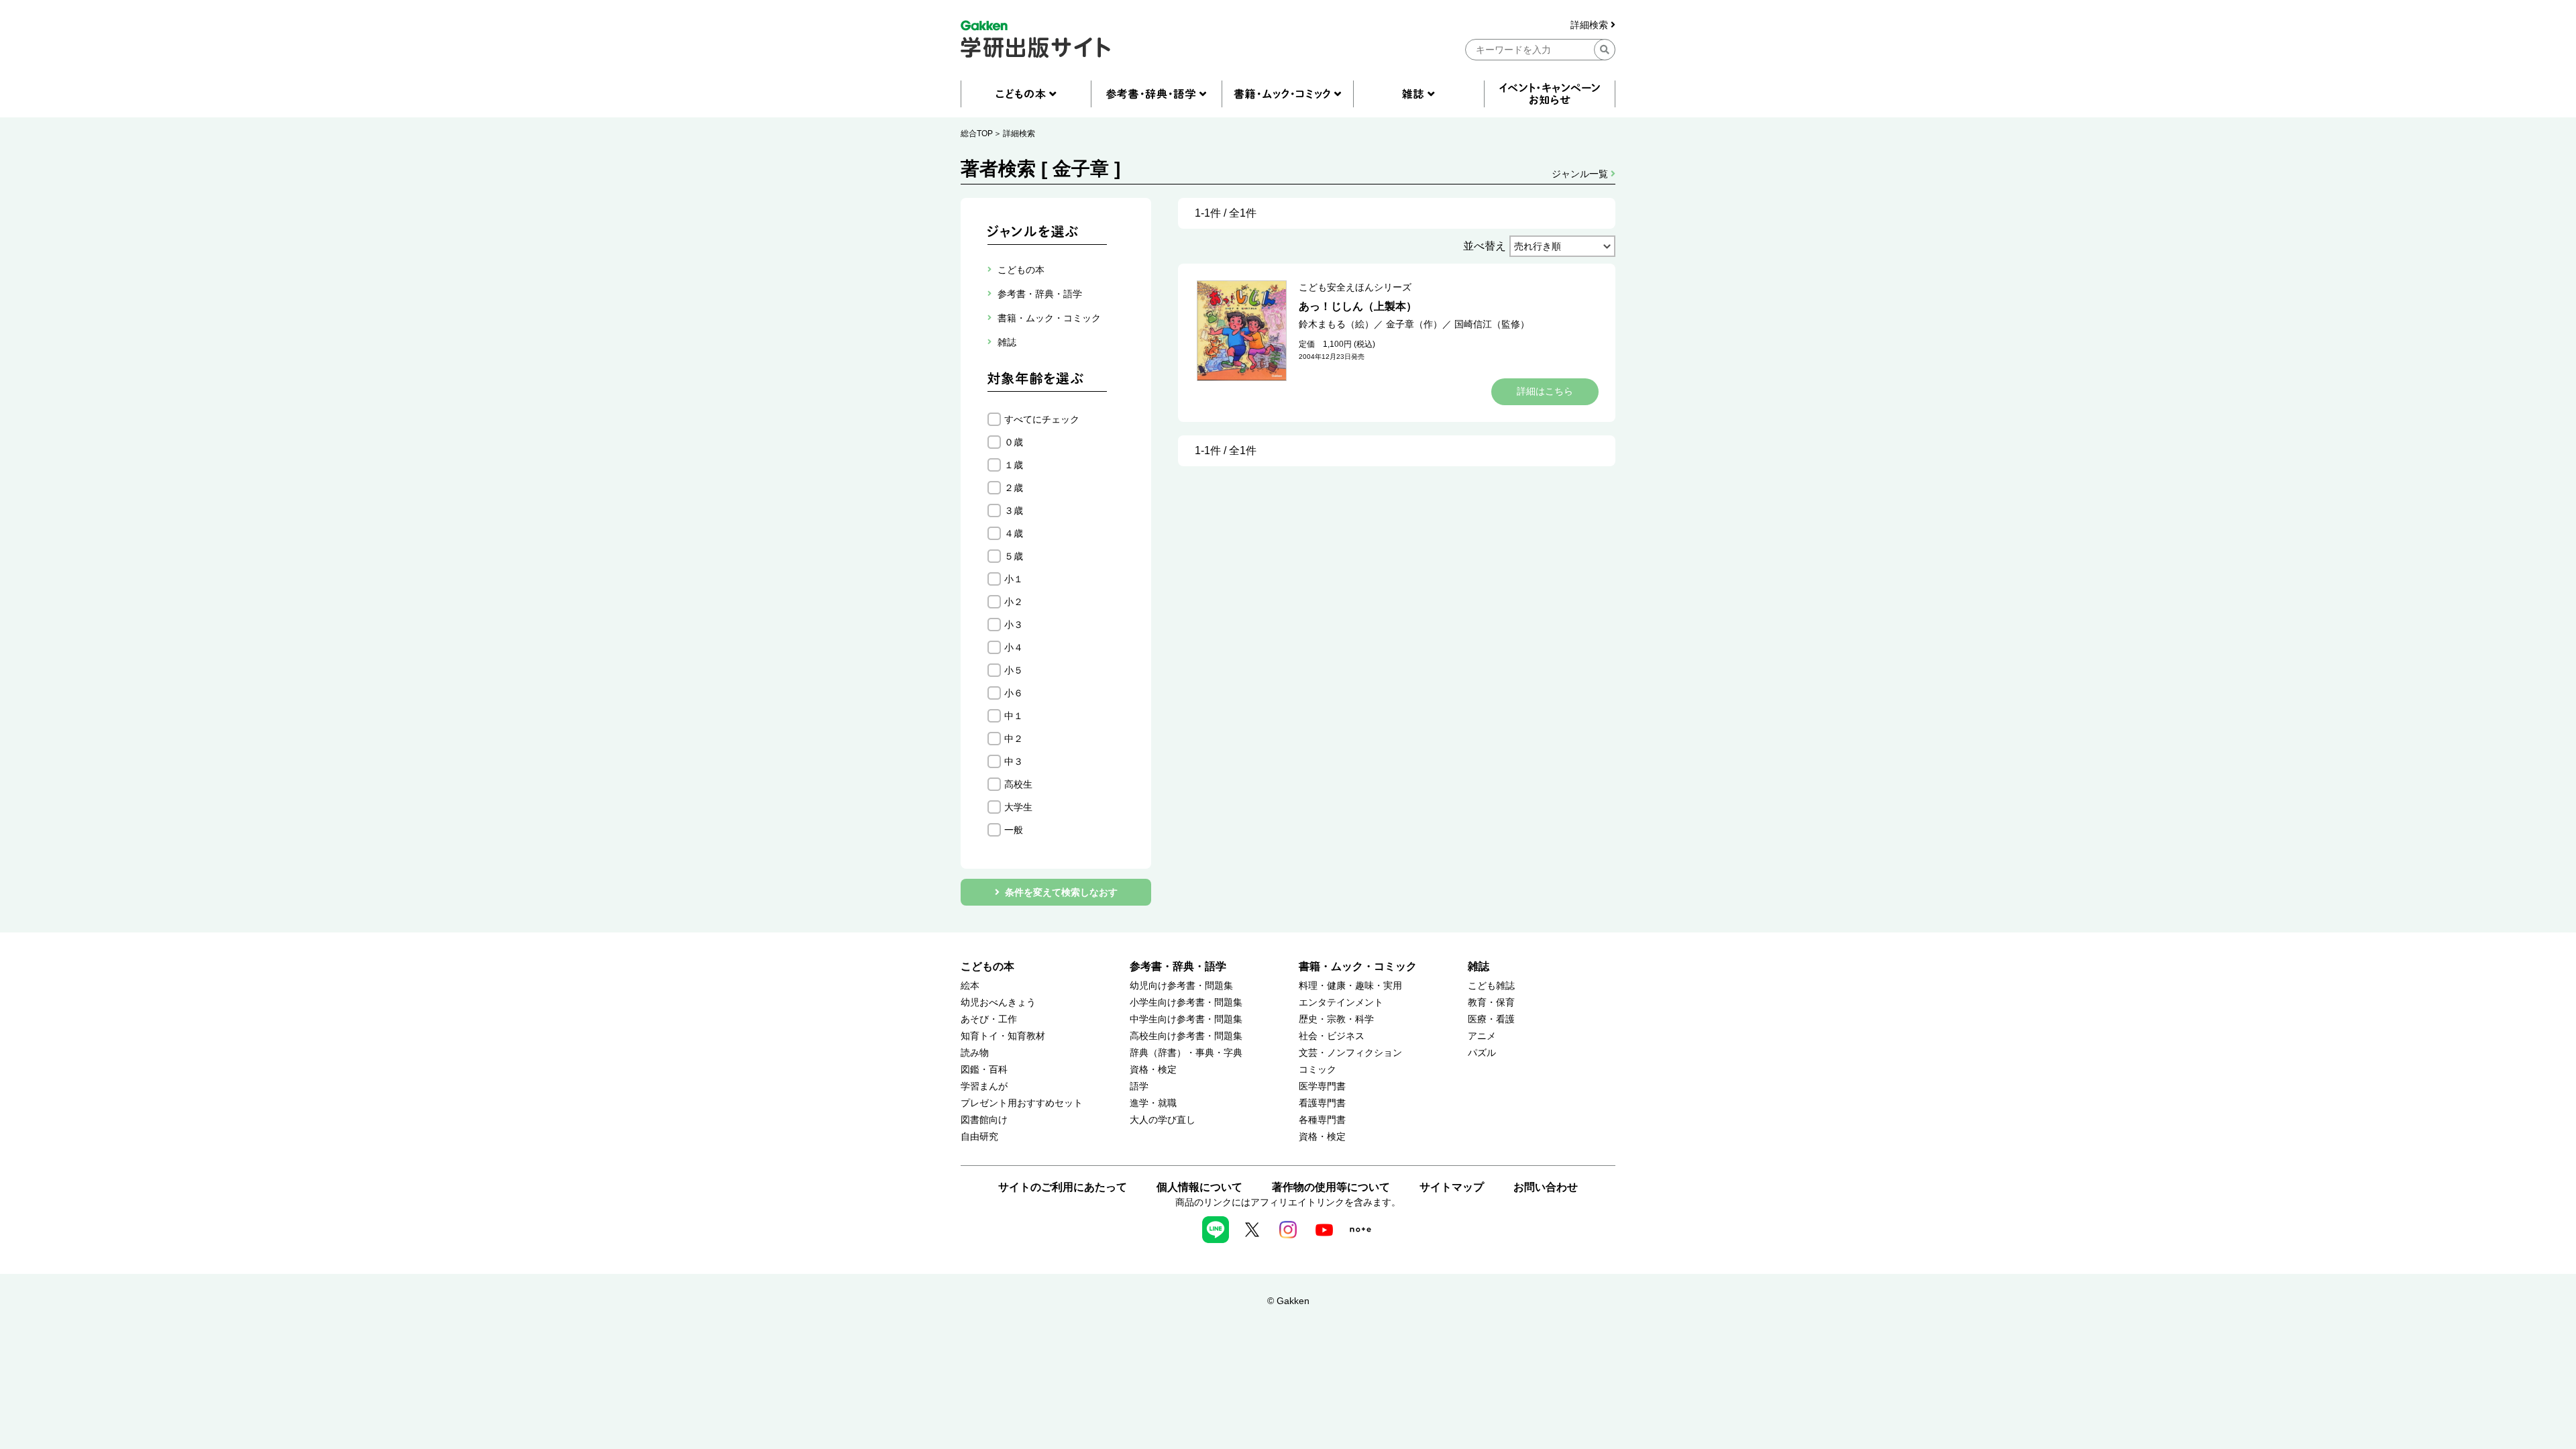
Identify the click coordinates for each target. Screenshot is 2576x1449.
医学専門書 (1322, 1086)
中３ (1014, 761)
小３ (1014, 625)
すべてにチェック (1042, 419)
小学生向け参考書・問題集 (1186, 1003)
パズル (1482, 1053)
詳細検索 (1591, 25)
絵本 (970, 986)
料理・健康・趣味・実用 (1350, 986)
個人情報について (1199, 1187)
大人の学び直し (1163, 1120)
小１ (1014, 579)
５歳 (1014, 556)
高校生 (1018, 784)
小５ (1014, 670)
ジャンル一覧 (1581, 174)
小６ (1014, 693)
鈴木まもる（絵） (1336, 324)
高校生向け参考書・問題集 (1186, 1036)
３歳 (1014, 511)
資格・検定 (1153, 1070)
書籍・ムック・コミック (1358, 966)
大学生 (1018, 807)
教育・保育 (1491, 1003)
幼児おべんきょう (998, 1003)
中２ (1014, 739)
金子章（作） (1414, 324)
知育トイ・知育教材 (1003, 1036)
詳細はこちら (1545, 391)
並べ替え (1485, 246)
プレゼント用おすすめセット (1022, 1103)
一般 (1014, 830)
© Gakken (1288, 1301)
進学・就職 (1153, 1103)
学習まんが (984, 1086)
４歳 (1014, 533)
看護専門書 (1322, 1103)
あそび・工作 (989, 1019)
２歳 (1014, 488)
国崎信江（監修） (1492, 324)
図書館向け (984, 1120)
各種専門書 (1322, 1120)
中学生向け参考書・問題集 (1186, 1019)
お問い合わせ (1546, 1187)
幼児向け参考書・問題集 (1181, 986)
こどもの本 (987, 966)
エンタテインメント (1341, 1003)
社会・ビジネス (1332, 1036)
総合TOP (977, 133)
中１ (1014, 716)
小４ (1014, 647)
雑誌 (1479, 966)
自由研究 (979, 1137)
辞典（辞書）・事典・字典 (1186, 1053)
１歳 (1014, 465)
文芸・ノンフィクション (1350, 1053)
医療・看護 (1491, 1019)
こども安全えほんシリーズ (1355, 287)
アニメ (1482, 1036)
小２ (1014, 602)
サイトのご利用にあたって (1063, 1187)
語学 (1139, 1086)
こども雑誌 (1491, 986)
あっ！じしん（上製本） (1358, 306)
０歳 (1014, 442)
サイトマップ (1452, 1187)
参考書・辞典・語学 (1178, 966)
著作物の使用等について (1331, 1187)
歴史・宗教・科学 (1336, 1019)
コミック (1318, 1070)
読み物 (975, 1053)
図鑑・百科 (984, 1070)
